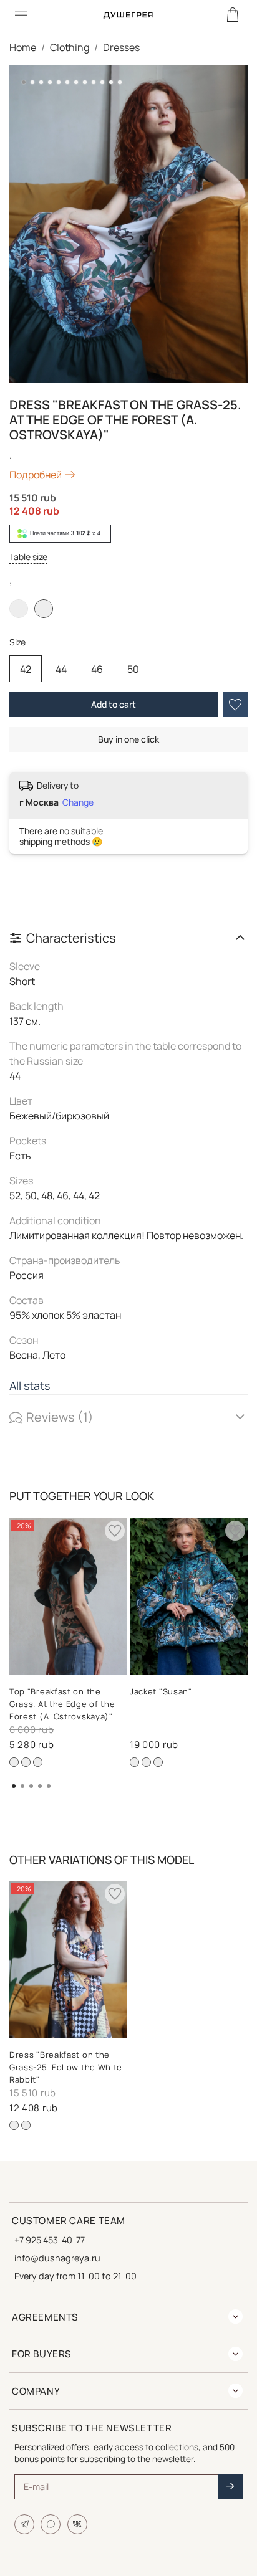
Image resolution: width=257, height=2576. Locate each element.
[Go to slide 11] (111, 82)
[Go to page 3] (31, 1786)
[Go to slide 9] (94, 82)
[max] (51, 2524)
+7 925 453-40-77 (50, 2240)
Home (23, 47)
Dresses (121, 47)
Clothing (70, 47)
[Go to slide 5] (59, 82)
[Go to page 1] (14, 1786)
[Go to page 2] (22, 1786)
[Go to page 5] (49, 1786)
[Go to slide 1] (24, 82)
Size (17, 643)
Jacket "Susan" (161, 1691)
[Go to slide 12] (120, 82)
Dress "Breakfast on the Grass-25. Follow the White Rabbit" (66, 2067)
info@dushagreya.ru (57, 2258)
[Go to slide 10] (102, 82)
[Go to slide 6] (67, 82)
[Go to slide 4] (50, 82)
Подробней (36, 475)
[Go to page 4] (40, 1786)
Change (78, 802)
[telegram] (24, 2524)
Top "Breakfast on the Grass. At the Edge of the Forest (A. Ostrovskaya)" (62, 1704)
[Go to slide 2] (32, 82)
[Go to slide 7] (76, 82)
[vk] (77, 2524)
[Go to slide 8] (85, 82)
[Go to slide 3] (41, 82)
